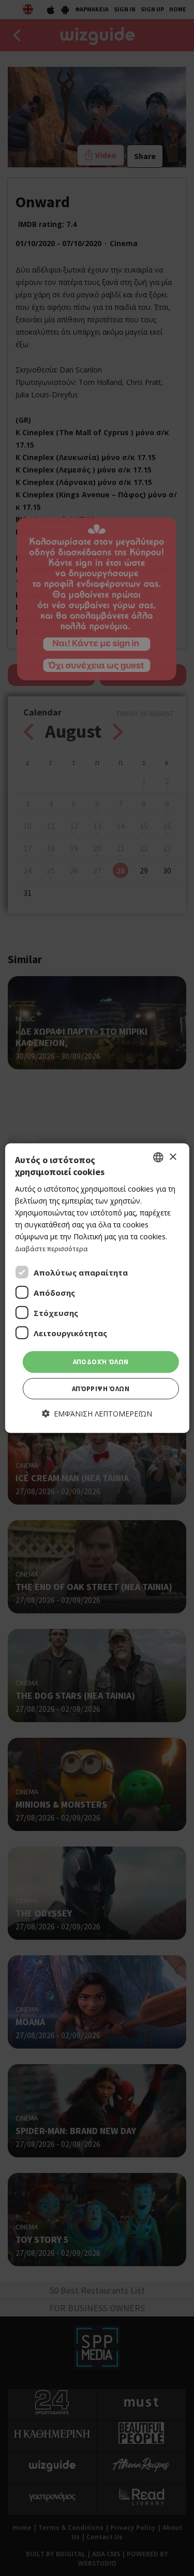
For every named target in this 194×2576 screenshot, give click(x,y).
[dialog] (97, 1288)
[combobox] (158, 1157)
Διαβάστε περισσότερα (51, 1249)
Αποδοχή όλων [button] (101, 1362)
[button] (97, 1414)
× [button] (173, 1157)
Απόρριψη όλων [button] (101, 1389)
